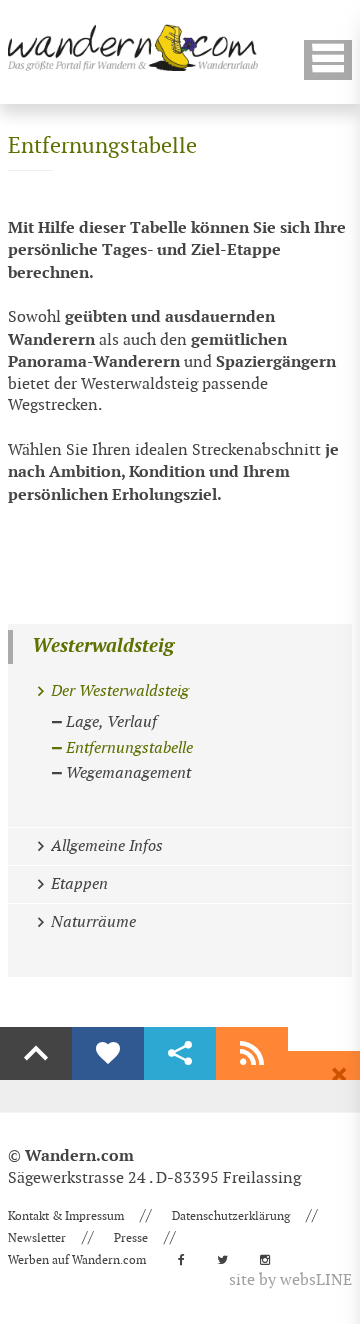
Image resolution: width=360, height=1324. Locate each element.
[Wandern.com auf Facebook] (187, 1260)
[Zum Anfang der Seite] (36, 1054)
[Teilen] (180, 1054)
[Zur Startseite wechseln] (133, 47)
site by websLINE (290, 1280)
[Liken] (108, 1054)
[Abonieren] (252, 1054)
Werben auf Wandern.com (77, 1260)
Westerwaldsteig (103, 646)
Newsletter (37, 1238)
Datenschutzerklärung (231, 1216)
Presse (131, 1238)
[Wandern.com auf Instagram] (271, 1260)
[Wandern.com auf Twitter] (228, 1260)
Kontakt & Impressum (66, 1216)
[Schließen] (339, 1075)
